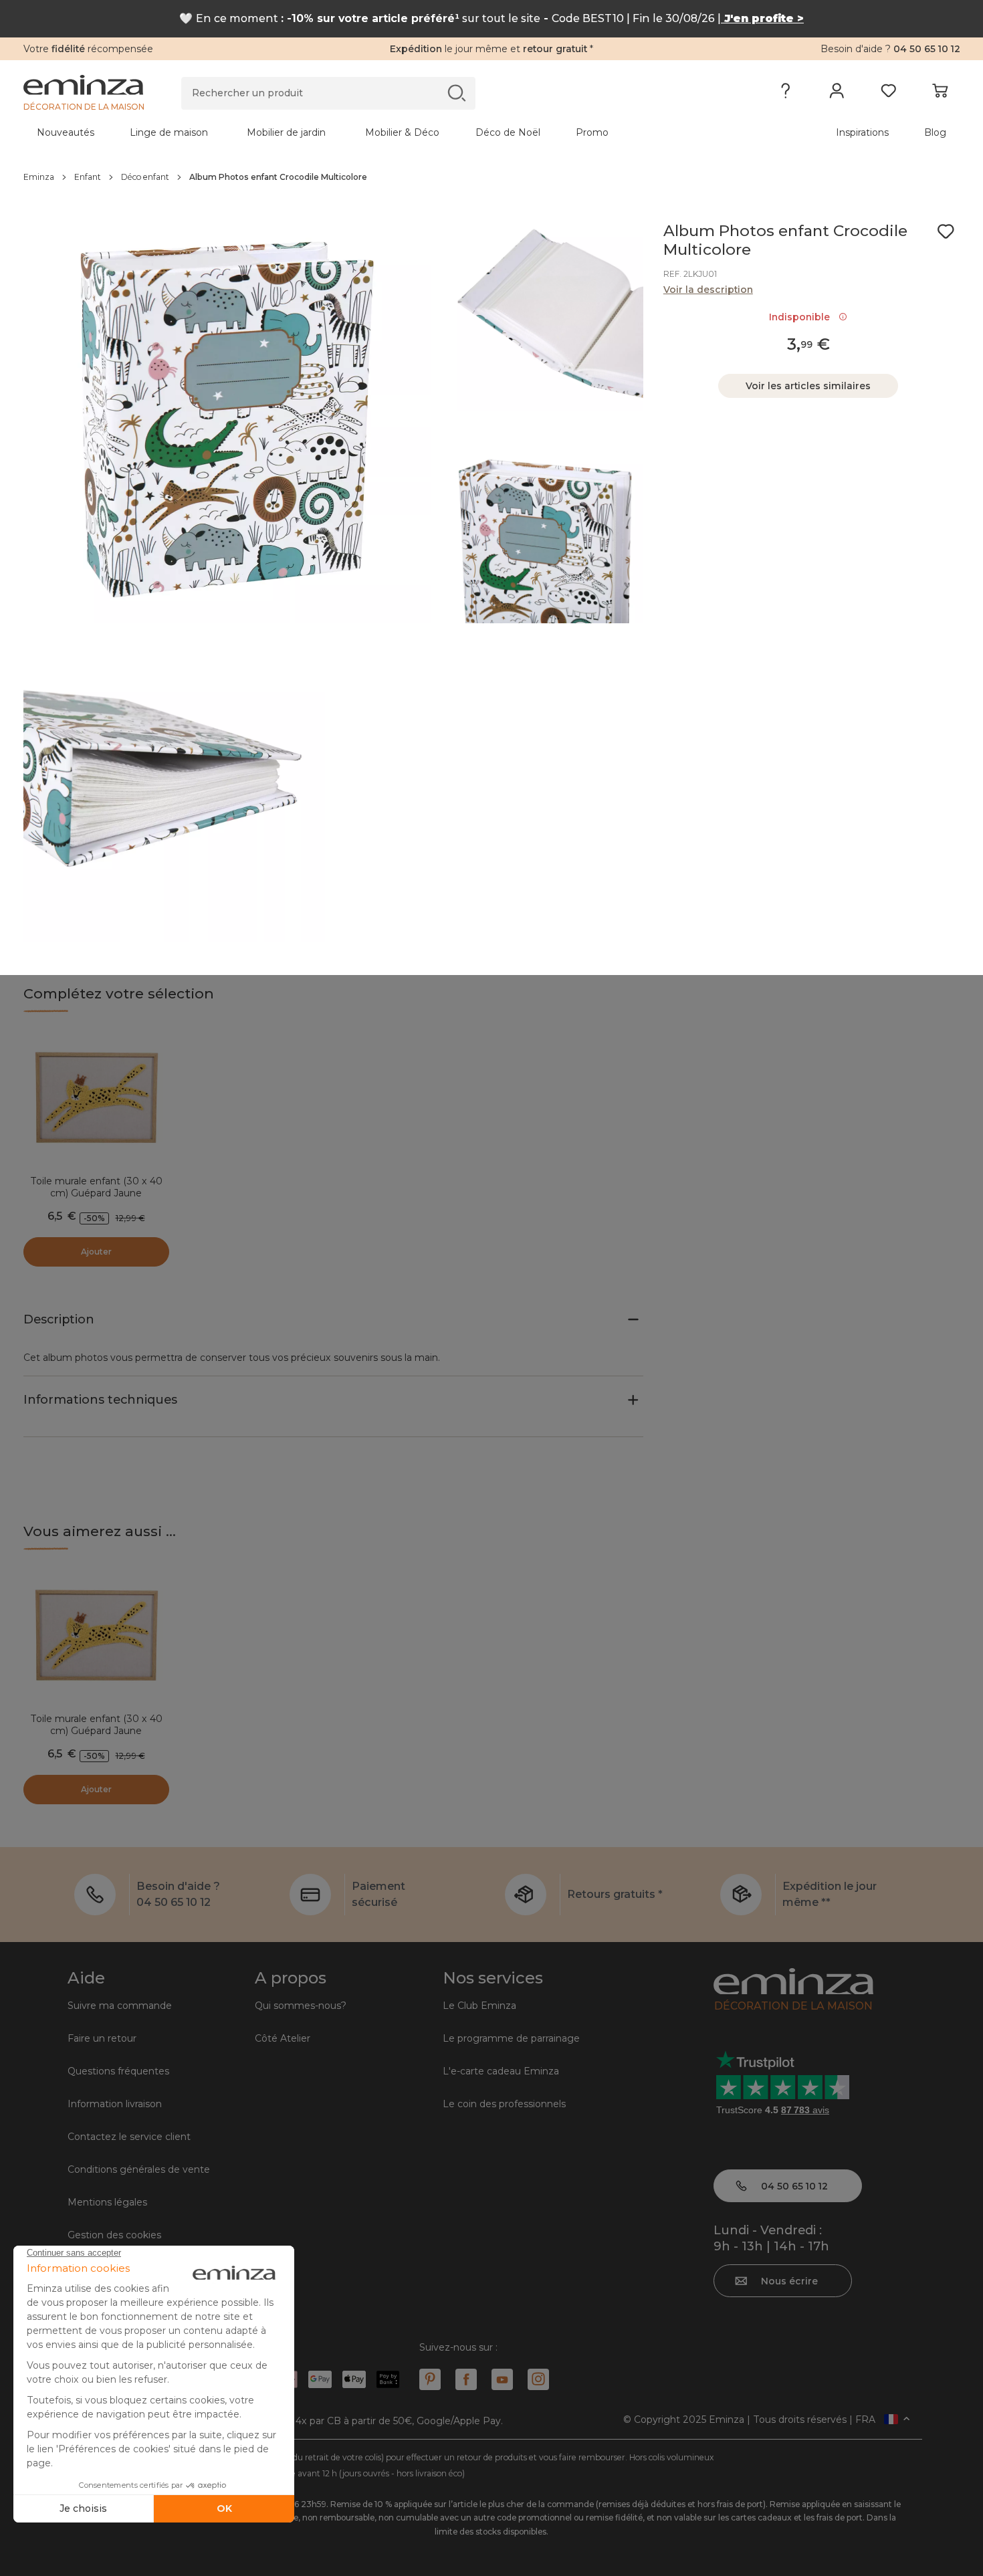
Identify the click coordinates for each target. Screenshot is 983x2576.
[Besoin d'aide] (785, 94)
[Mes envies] (888, 94)
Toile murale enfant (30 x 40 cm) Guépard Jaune (96, 1187)
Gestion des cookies (114, 2235)
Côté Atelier (283, 2038)
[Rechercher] (456, 93)
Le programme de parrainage (511, 2038)
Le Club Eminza (479, 2006)
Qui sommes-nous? (301, 2006)
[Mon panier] (940, 94)
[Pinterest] (430, 2379)
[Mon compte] (837, 94)
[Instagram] (538, 2379)
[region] (492, 177)
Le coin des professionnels (504, 2104)
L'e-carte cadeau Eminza (501, 2071)
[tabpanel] (376, 132)
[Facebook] (466, 2379)
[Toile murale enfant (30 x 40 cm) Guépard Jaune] (96, 1099)
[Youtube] (502, 2379)
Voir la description (708, 290)
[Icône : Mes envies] (946, 231)
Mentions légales (107, 2202)
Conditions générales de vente (139, 2169)
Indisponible (802, 317)
